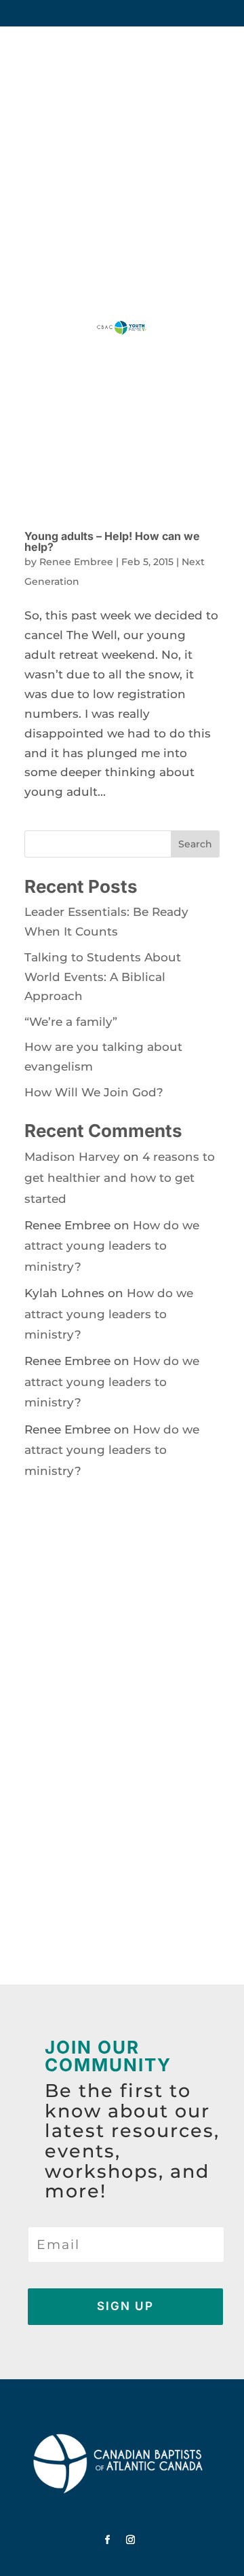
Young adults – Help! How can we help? (112, 541)
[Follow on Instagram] (131, 2540)
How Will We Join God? (94, 1092)
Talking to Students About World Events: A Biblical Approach (103, 977)
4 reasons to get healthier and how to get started (120, 1177)
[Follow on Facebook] (108, 2540)
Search (195, 844)
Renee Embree (76, 562)
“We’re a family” (71, 1022)
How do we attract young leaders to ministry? (112, 1246)
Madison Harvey (72, 1157)
